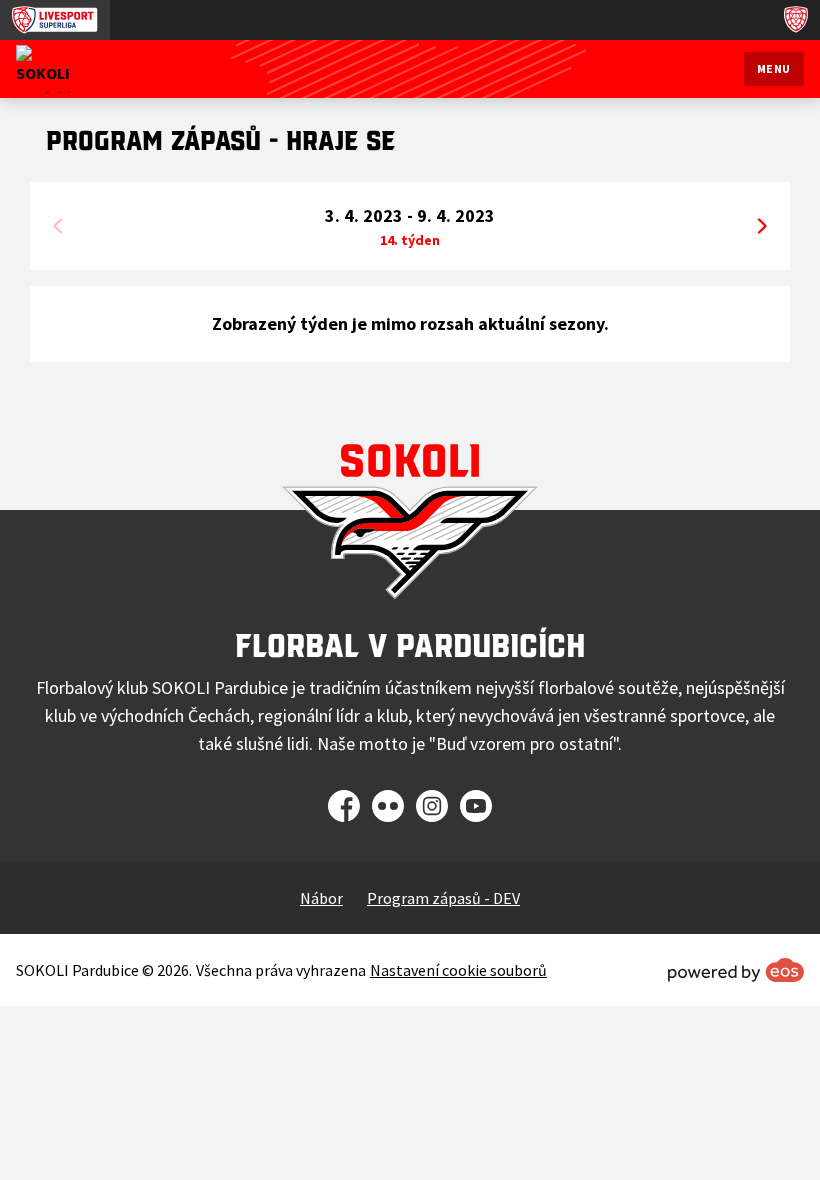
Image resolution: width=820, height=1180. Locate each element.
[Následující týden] (762, 226)
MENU (774, 68)
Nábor (321, 898)
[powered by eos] (736, 970)
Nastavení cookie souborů (458, 970)
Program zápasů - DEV (443, 898)
